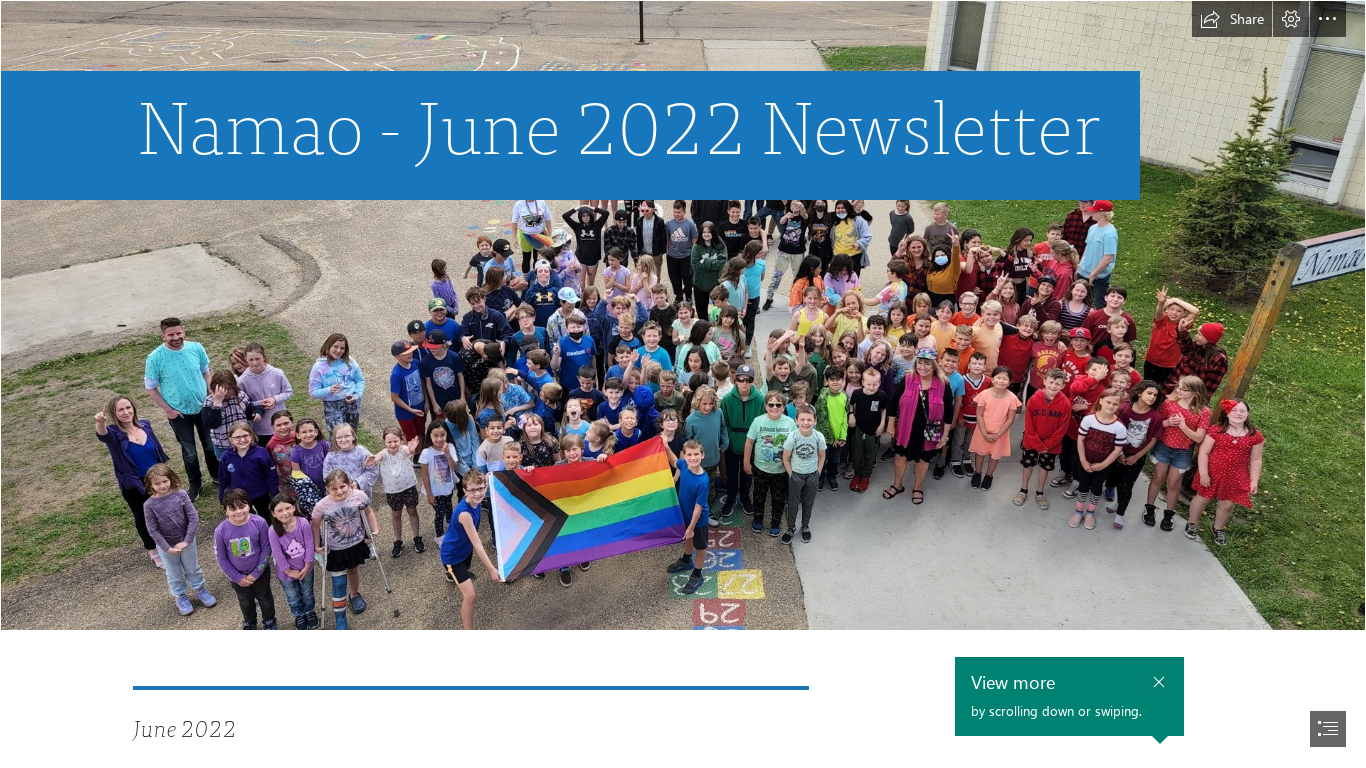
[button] (1232, 19)
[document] (683, 384)
